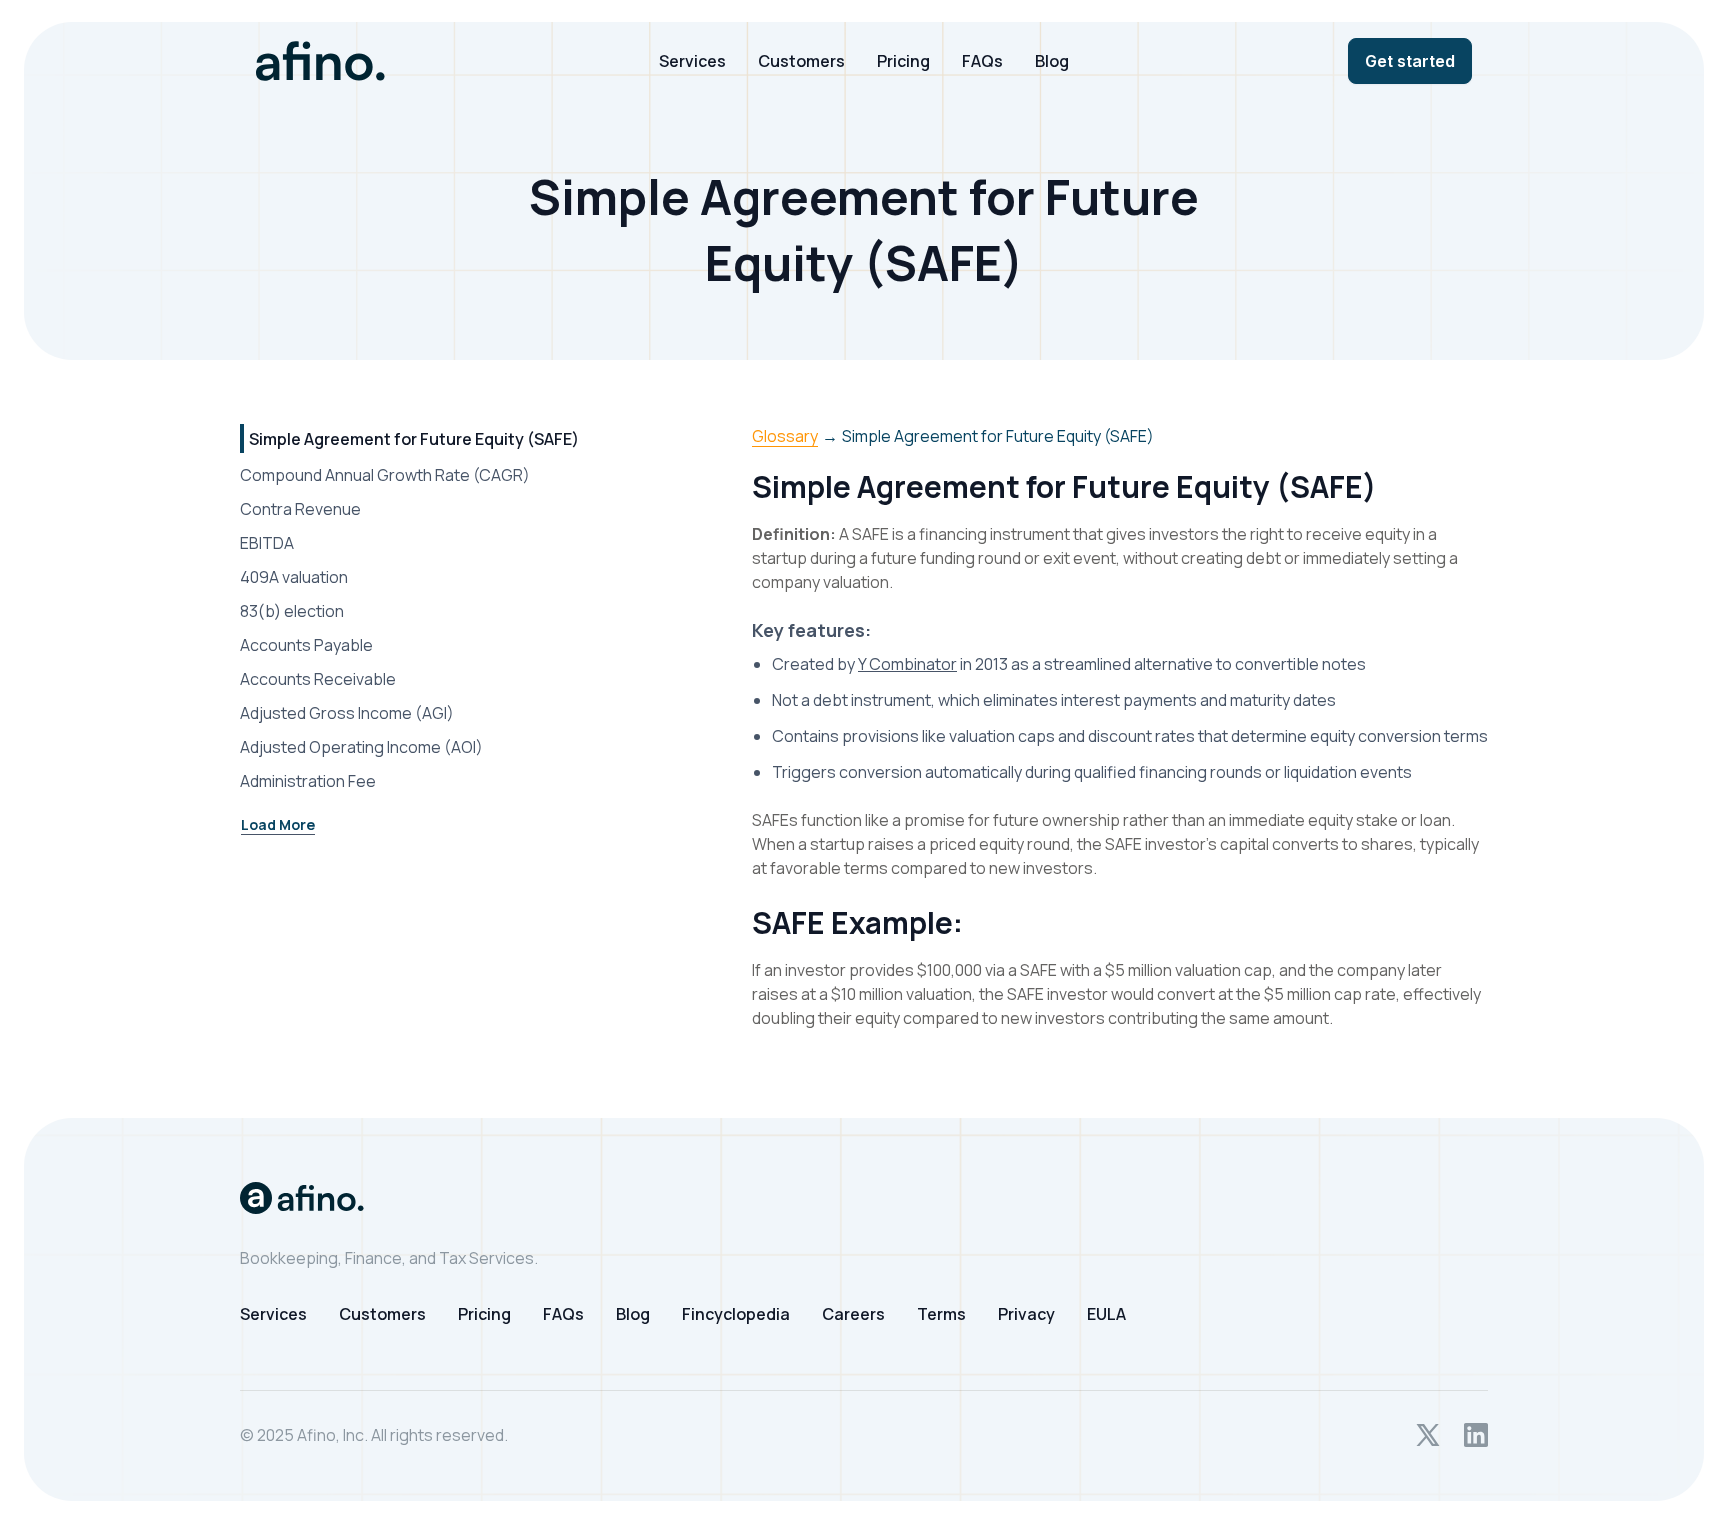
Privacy (1026, 1314)
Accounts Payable (306, 645)
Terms (941, 1314)
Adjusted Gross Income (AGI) (347, 713)
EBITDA (267, 543)
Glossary (785, 436)
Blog (1052, 61)
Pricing (903, 61)
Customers (801, 61)
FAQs (982, 61)
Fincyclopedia (736, 1314)
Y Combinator (907, 664)
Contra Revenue (300, 509)
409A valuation (294, 577)
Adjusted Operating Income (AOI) (361, 747)
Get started (1410, 61)
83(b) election (292, 611)
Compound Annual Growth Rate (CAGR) (385, 475)
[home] (437, 61)
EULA (1106, 1314)
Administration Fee (308, 781)
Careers (853, 1314)
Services (692, 61)
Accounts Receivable (318, 679)
